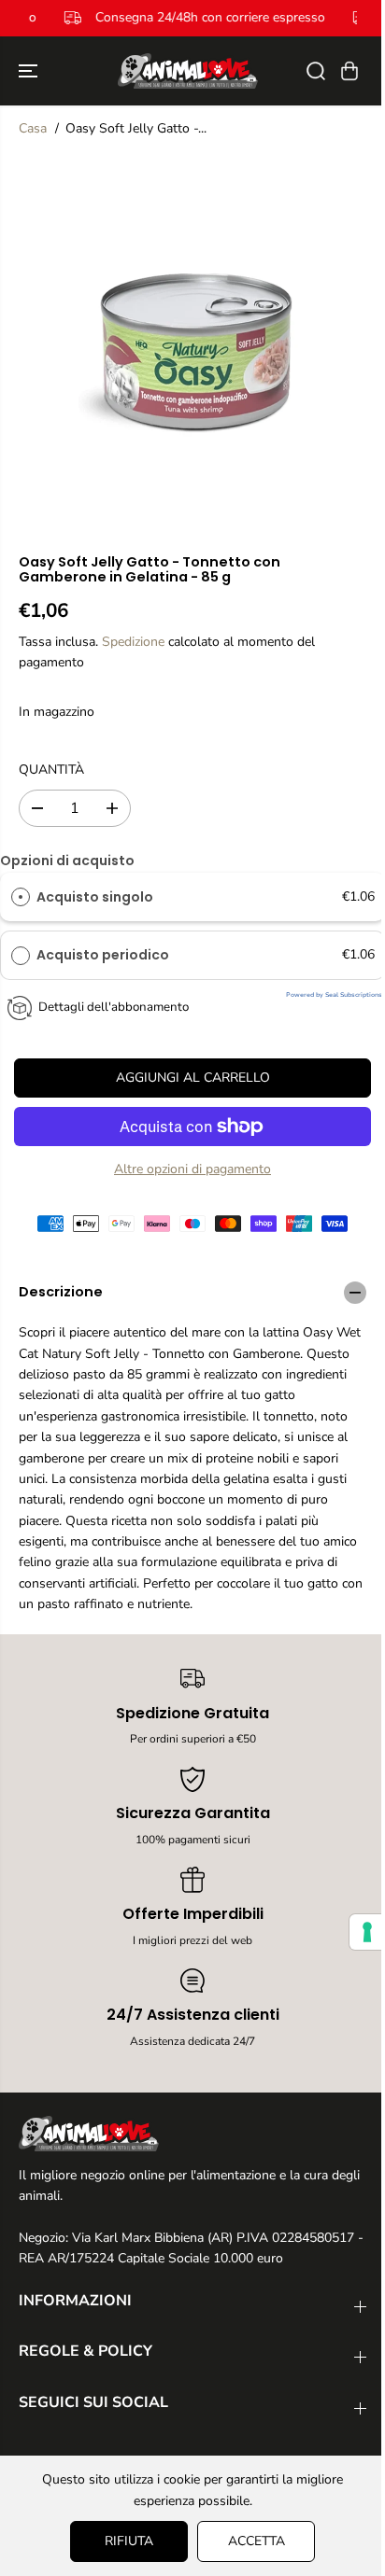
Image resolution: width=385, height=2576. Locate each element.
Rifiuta (129, 2541)
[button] (30, 71)
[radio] (21, 897)
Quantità (51, 770)
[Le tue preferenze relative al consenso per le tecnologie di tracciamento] (367, 1932)
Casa (33, 128)
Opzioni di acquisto (67, 861)
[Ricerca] (316, 71)
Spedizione (133, 642)
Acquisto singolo (95, 897)
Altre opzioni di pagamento (192, 1169)
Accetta (257, 2541)
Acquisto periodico (104, 955)
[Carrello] (349, 71)
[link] (192, 2134)
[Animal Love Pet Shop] (188, 71)
